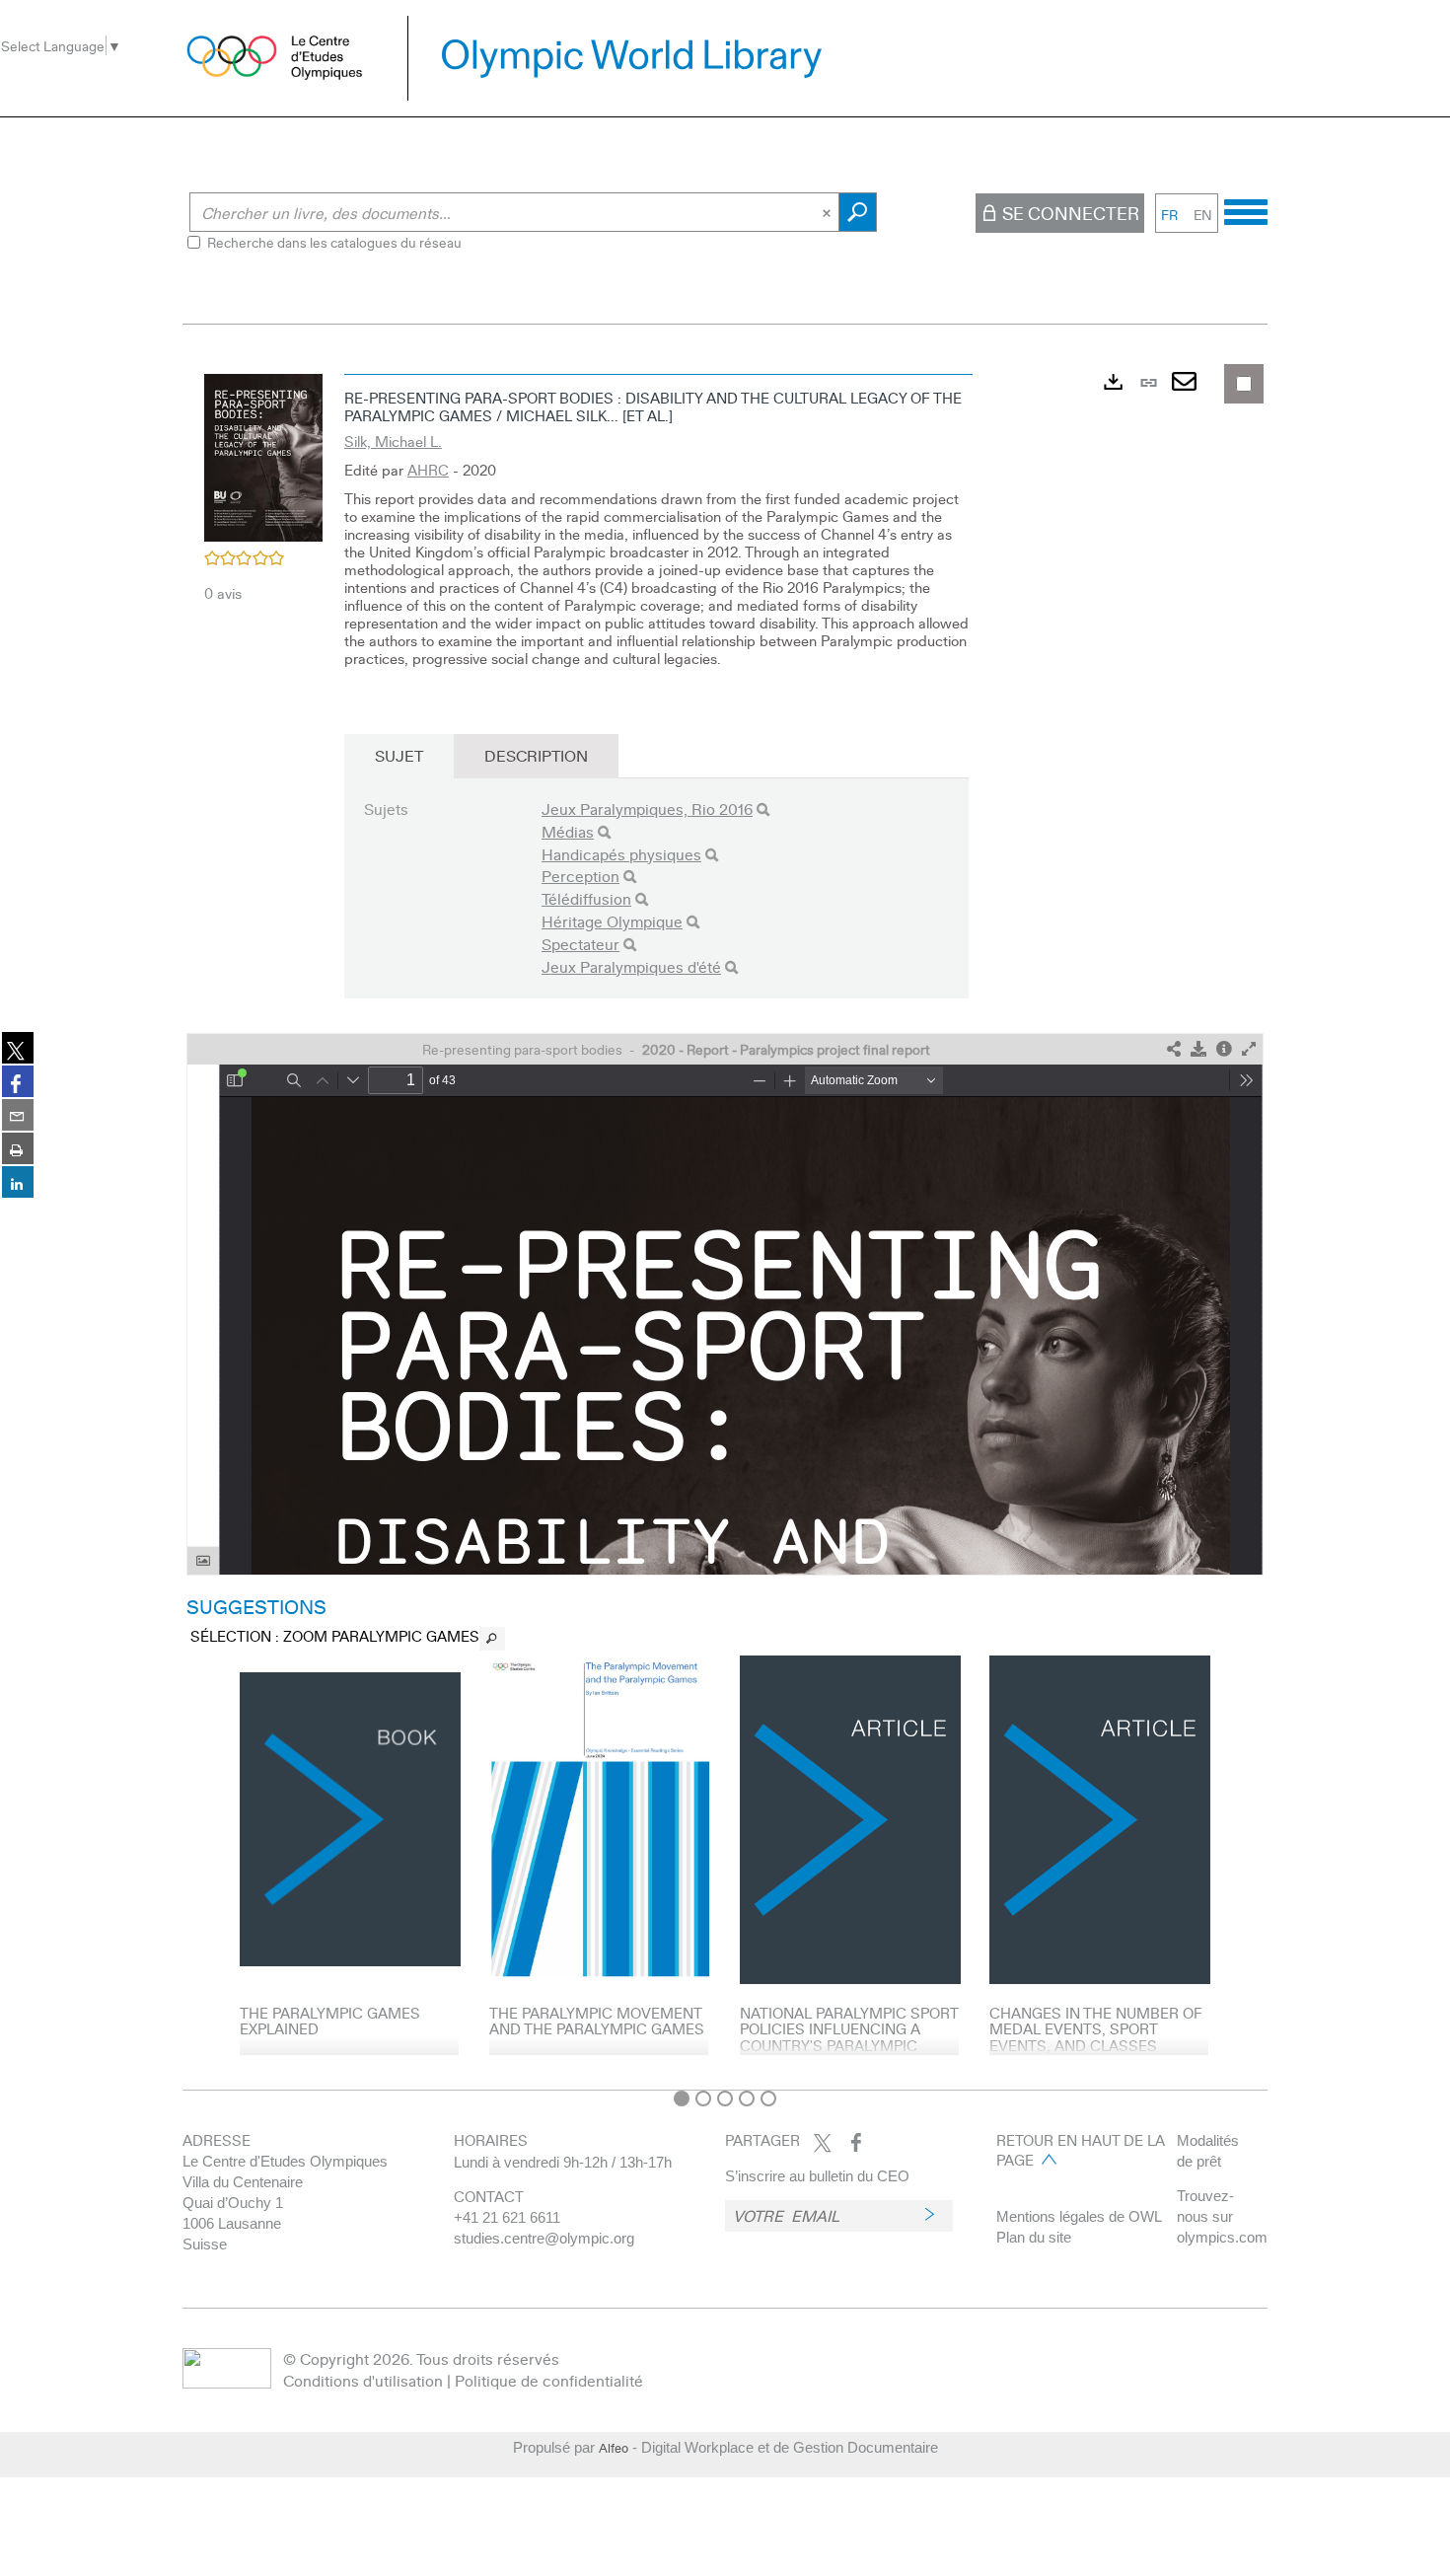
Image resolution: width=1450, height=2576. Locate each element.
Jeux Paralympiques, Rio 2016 (647, 809)
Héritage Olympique (612, 921)
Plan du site (1034, 2237)
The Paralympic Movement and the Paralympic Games (597, 2021)
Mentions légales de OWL (1079, 2216)
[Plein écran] (1249, 1049)
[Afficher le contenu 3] (725, 2098)
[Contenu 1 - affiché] (682, 2098)
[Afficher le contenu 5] (768, 2098)
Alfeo (614, 2448)
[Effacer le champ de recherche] (829, 212)
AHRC (428, 470)
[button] (263, 455)
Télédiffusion (586, 898)
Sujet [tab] (399, 755)
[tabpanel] (725, 1222)
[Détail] (1224, 1049)
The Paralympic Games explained (330, 2021)
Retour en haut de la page (1081, 2150)
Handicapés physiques (621, 854)
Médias (568, 831)
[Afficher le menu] (1246, 209)
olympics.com (1222, 2237)
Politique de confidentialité (549, 2380)
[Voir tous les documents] (492, 1639)
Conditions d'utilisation (363, 2380)
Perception (580, 876)
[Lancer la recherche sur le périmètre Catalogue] (858, 212)
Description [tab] (536, 755)
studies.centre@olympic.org (544, 2238)
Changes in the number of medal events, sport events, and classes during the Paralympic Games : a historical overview (1096, 2054)
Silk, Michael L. (393, 441)
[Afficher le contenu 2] (703, 2098)
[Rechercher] (763, 810)
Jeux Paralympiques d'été (631, 966)
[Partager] (1174, 1049)
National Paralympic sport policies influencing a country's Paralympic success (849, 2037)
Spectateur (580, 944)
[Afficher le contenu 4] (747, 2098)
